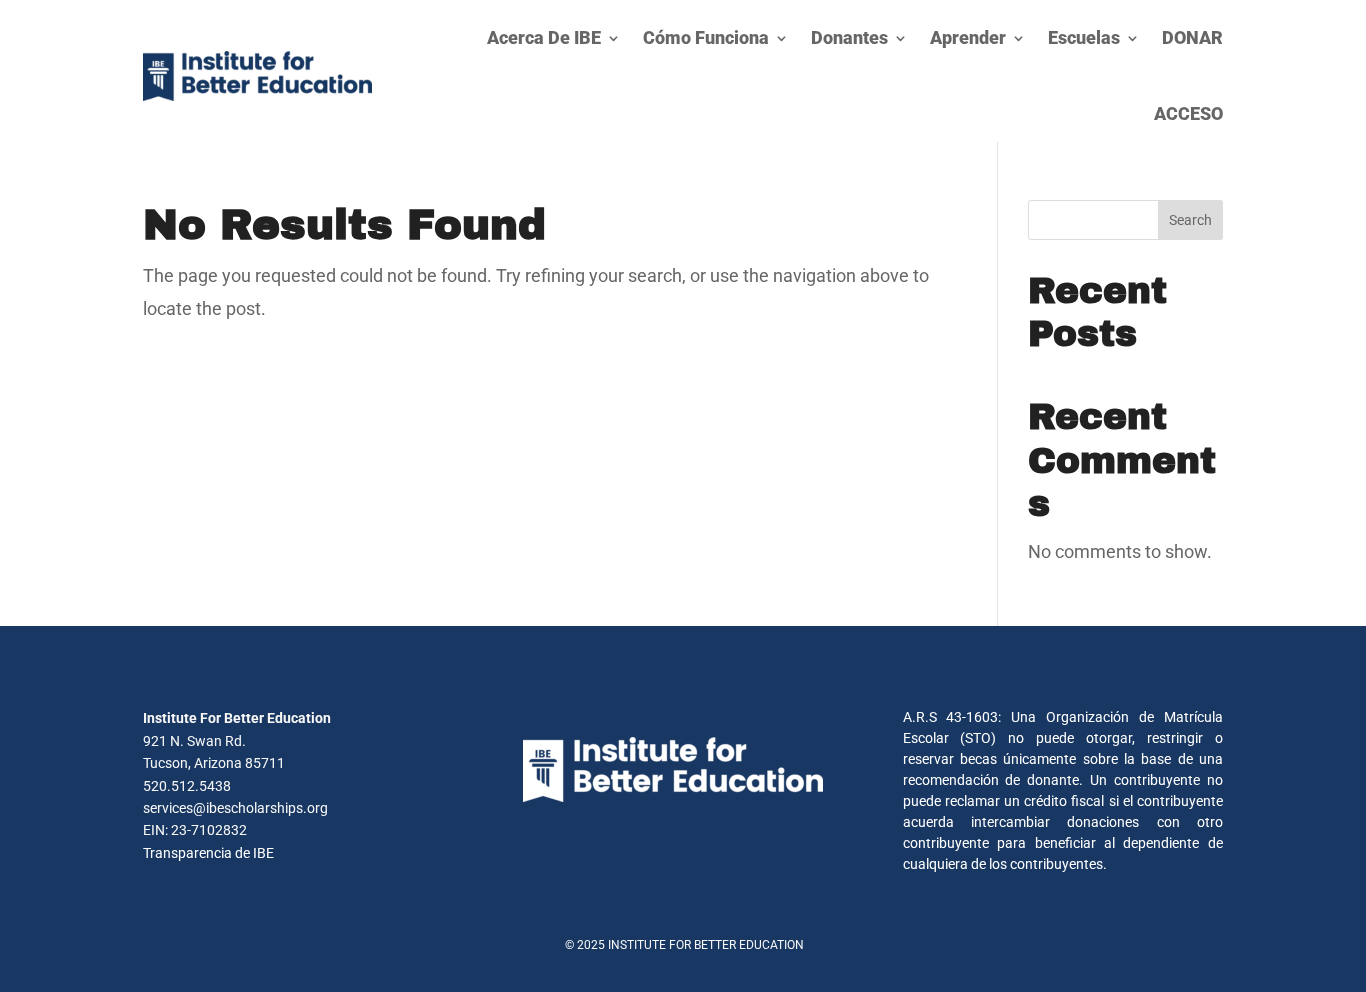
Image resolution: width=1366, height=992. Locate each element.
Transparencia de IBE (208, 853)
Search (1190, 220)
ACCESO (1188, 113)
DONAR (1192, 37)
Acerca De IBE (544, 37)
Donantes (849, 37)
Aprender (968, 37)
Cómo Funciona (706, 37)
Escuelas (1084, 37)
